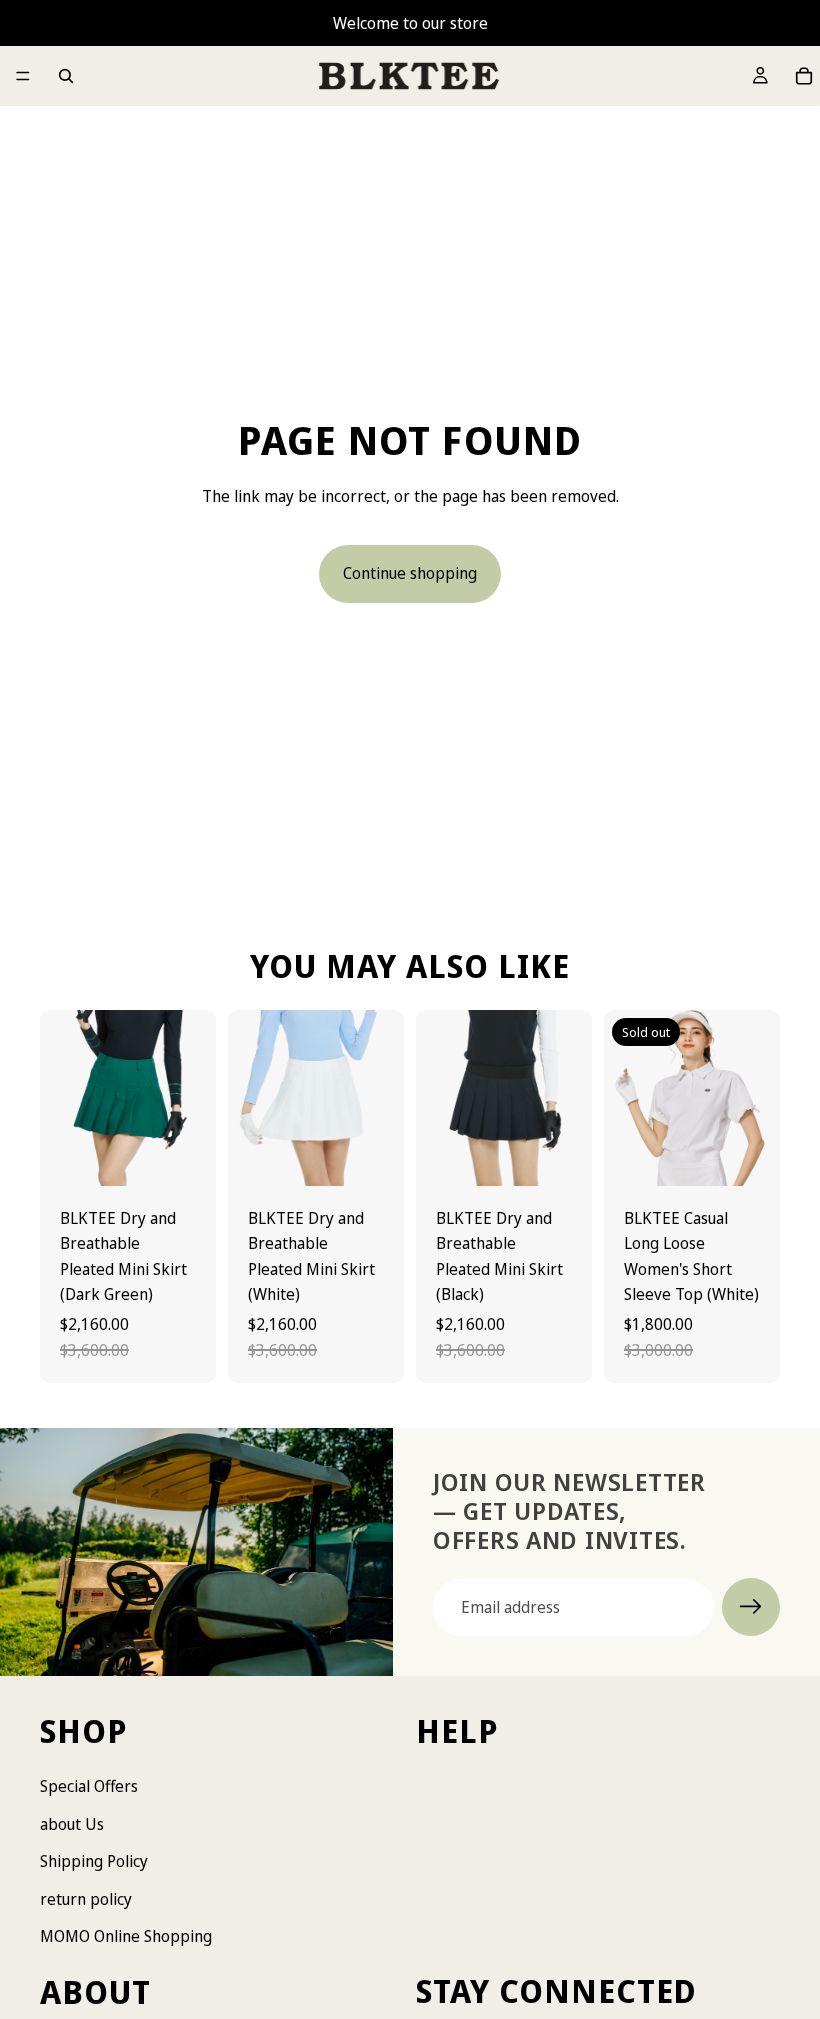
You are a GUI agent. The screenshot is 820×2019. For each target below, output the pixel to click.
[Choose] (185, 1155)
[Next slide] (194, 1098)
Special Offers (89, 1786)
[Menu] (23, 76)
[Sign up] (751, 1607)
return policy (86, 1899)
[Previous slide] (62, 1098)
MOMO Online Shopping (126, 1937)
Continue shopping (410, 573)
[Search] (66, 76)
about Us (72, 1824)
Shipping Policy (94, 1861)
